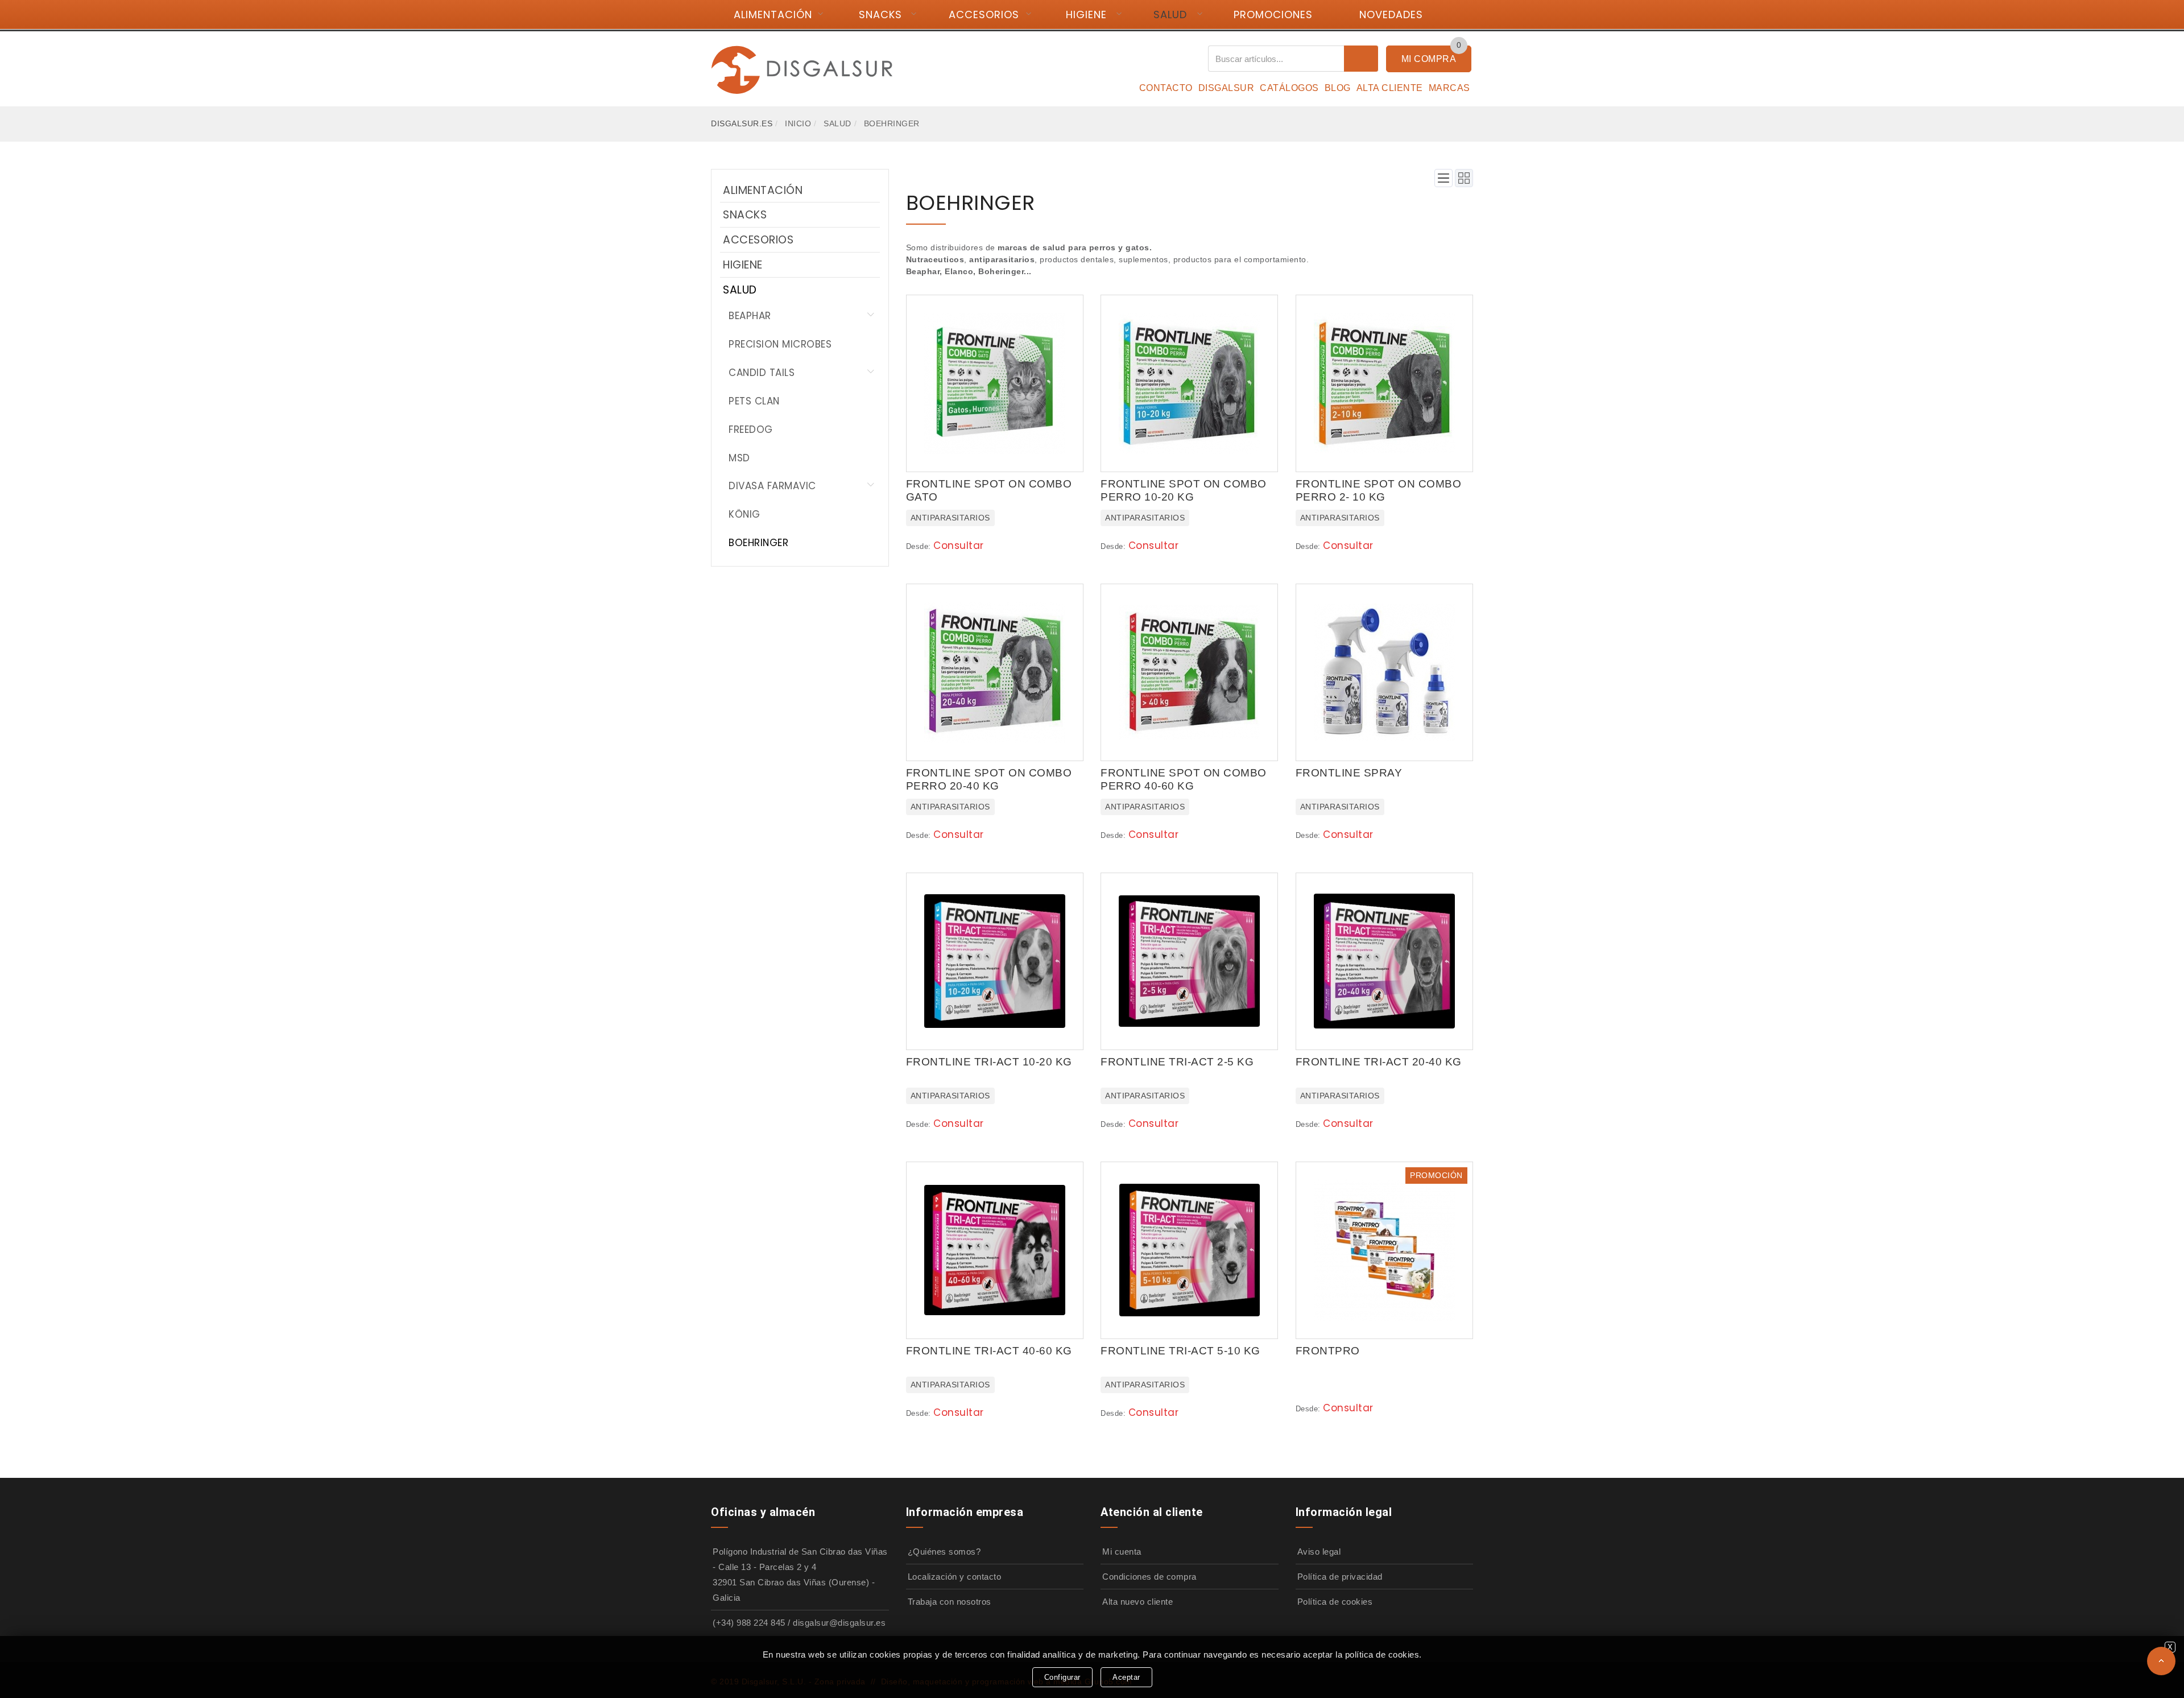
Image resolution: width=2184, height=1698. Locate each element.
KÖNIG (744, 514)
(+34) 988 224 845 (749, 1623)
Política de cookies (1335, 1602)
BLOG (1338, 88)
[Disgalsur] (802, 69)
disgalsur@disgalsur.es (839, 1623)
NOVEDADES (1391, 15)
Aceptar (1126, 1677)
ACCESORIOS (984, 15)
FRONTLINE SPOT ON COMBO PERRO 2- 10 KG (1379, 490)
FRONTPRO (1328, 1351)
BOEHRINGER (758, 543)
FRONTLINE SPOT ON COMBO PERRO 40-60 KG (1184, 779)
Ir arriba (2161, 1661)
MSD (739, 458)
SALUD (1170, 15)
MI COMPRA (1429, 59)
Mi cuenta (1122, 1552)
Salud (837, 123)
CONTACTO (1166, 88)
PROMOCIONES (1273, 15)
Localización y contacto (955, 1577)
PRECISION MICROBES (780, 344)
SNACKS (880, 15)
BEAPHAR (750, 316)
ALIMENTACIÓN (773, 15)
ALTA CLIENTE (1390, 88)
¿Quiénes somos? (944, 1552)
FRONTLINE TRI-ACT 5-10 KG (1180, 1351)
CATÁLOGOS (1289, 88)
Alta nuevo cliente (1137, 1602)
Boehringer (892, 123)
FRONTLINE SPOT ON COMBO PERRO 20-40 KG (989, 779)
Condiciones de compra (1149, 1577)
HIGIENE (1086, 15)
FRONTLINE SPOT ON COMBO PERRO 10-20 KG (1184, 490)
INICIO (798, 123)
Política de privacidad (1340, 1577)
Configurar (1062, 1677)
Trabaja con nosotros (950, 1602)
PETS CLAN (754, 401)
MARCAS (1449, 88)
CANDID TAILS (762, 373)
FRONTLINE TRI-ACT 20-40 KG (1379, 1062)
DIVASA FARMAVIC (772, 486)
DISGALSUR (1227, 88)
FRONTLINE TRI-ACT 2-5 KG (1177, 1062)
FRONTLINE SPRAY (1349, 773)
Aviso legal (1319, 1552)
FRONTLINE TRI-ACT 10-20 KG (989, 1062)
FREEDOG (751, 429)
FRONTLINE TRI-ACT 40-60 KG (989, 1351)
